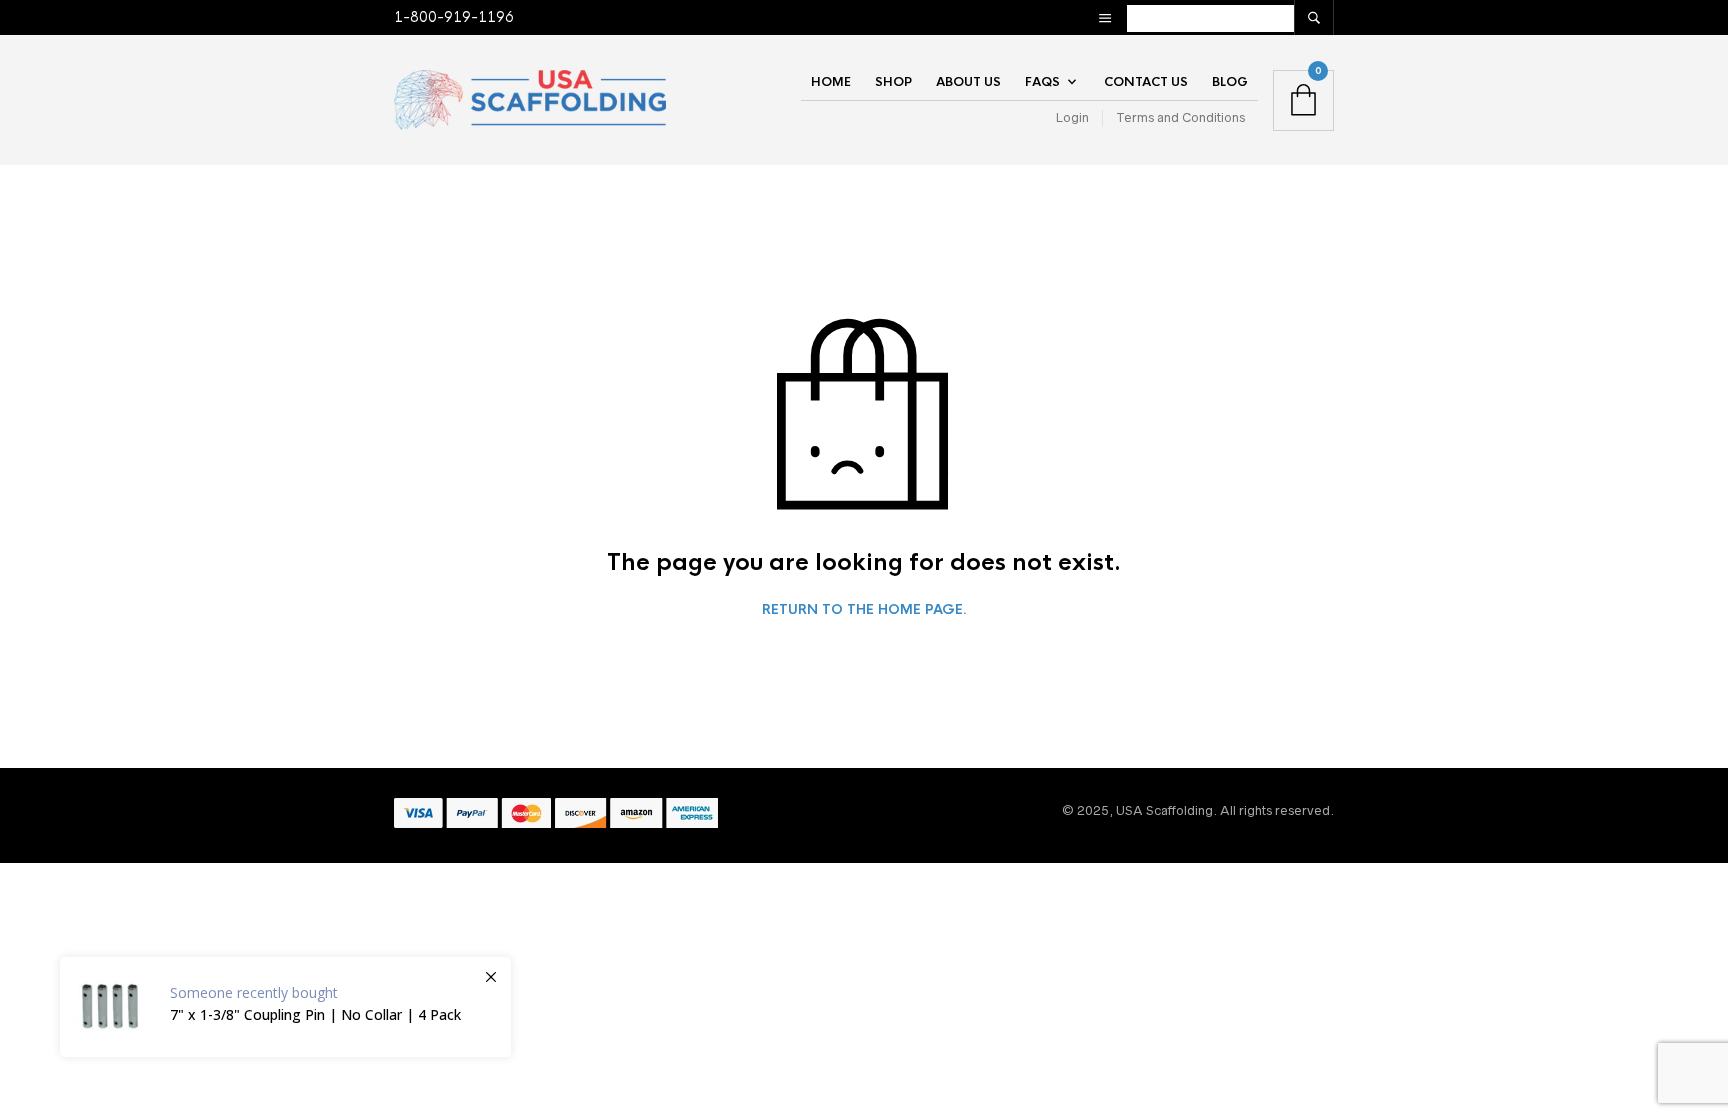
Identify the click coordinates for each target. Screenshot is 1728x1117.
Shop (893, 82)
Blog (1230, 82)
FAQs (1042, 82)
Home (831, 82)
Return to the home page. (864, 610)
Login (1072, 117)
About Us (968, 82)
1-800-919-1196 (454, 17)
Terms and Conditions (1180, 117)
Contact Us (1146, 82)
